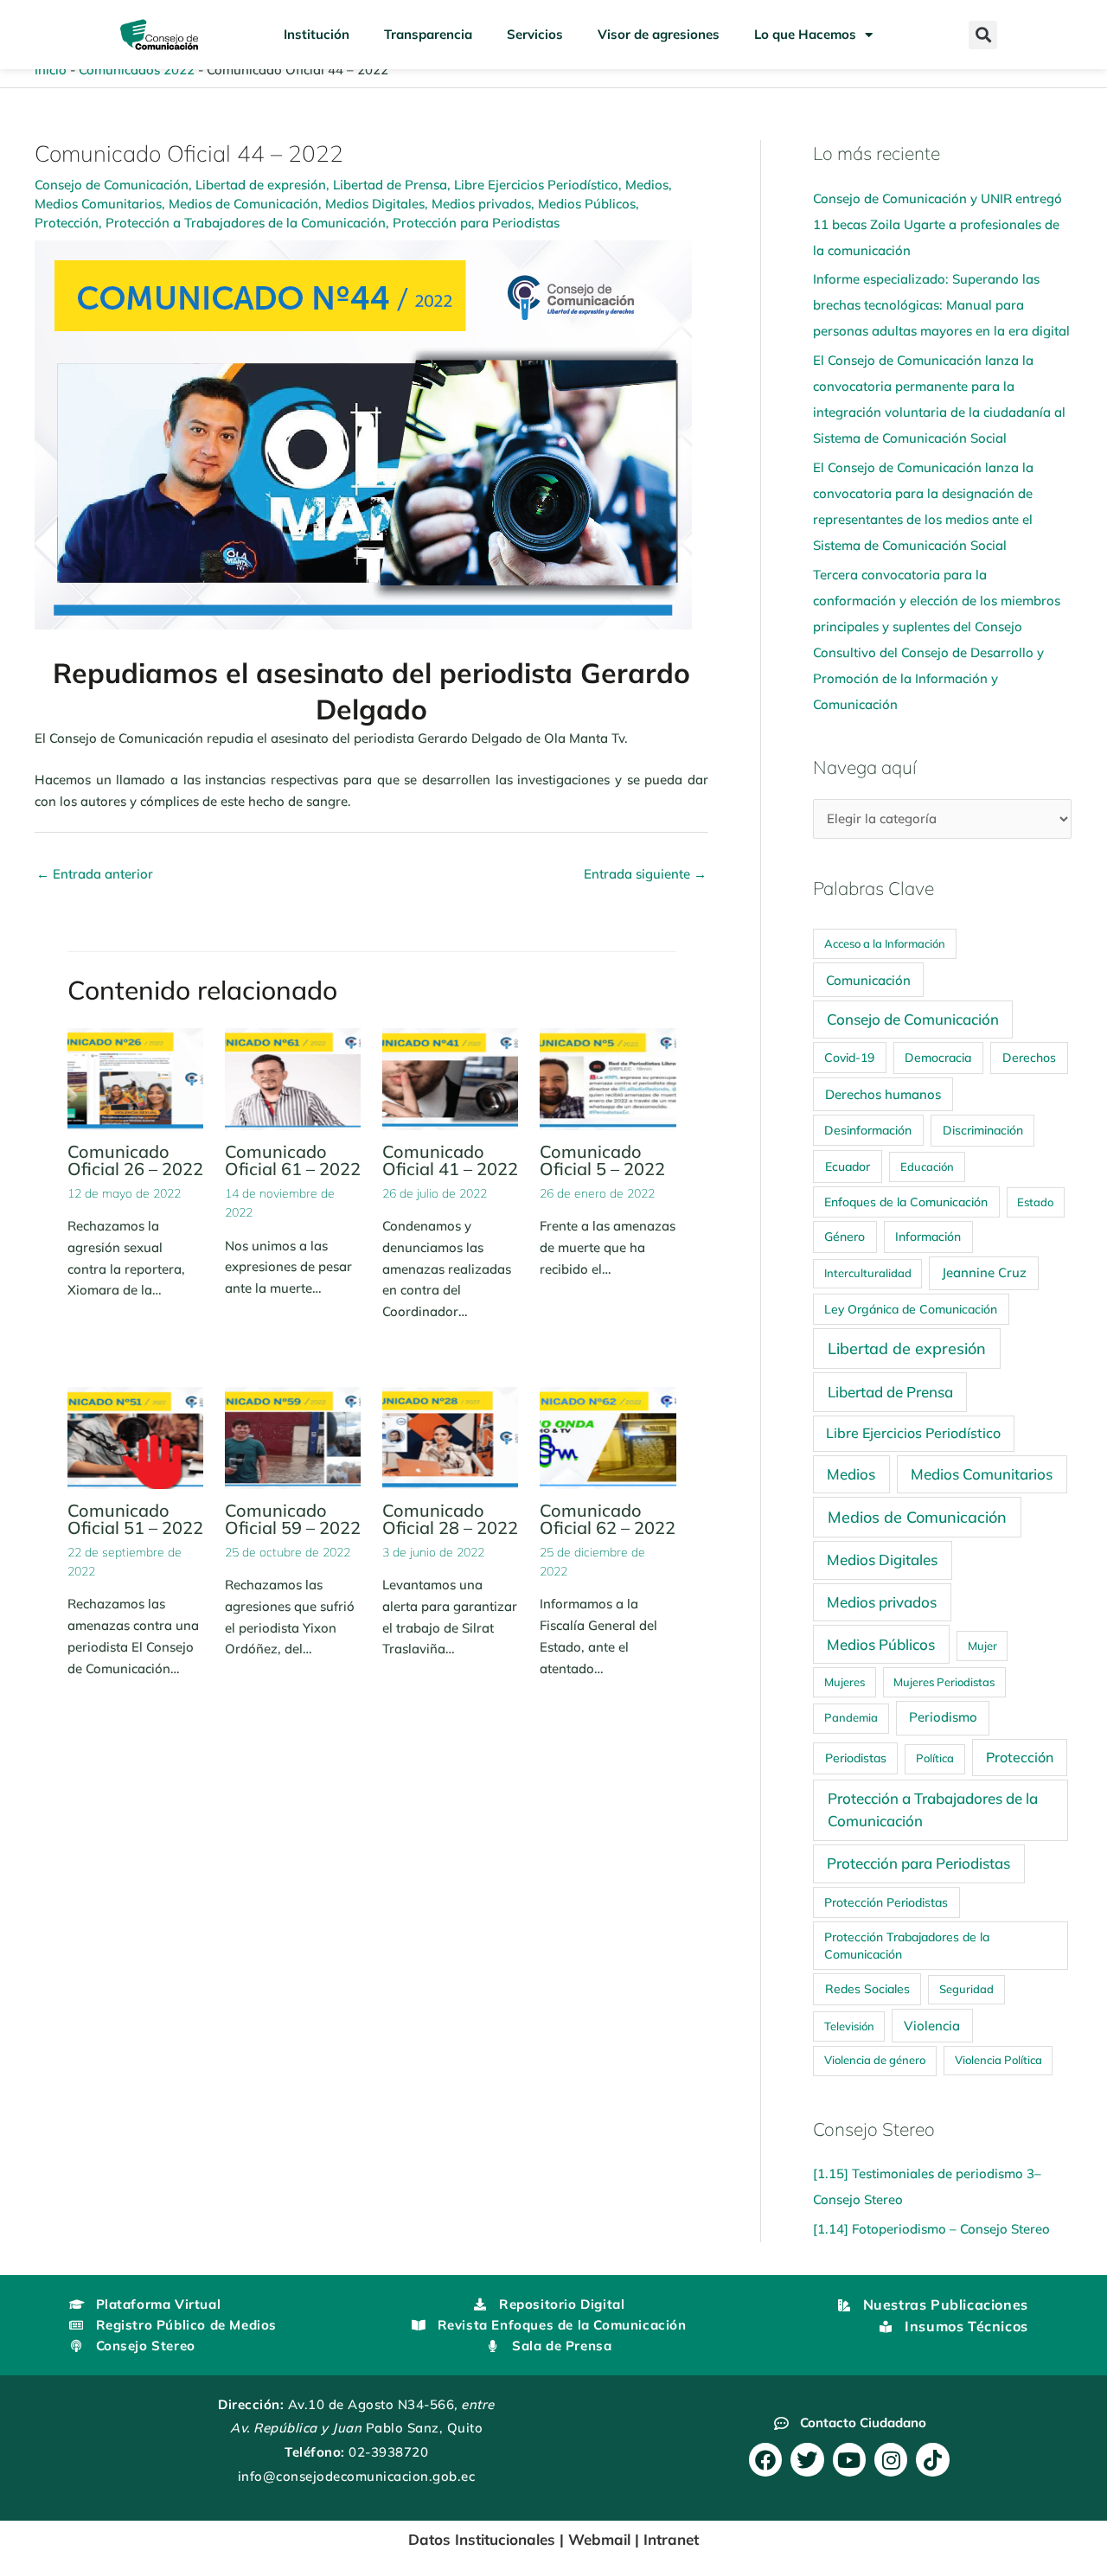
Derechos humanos (883, 1094)
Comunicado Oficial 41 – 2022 (450, 1160)
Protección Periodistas (886, 1902)
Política (935, 1758)
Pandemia (851, 1717)
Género (845, 1236)
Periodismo (943, 1717)
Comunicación (868, 980)
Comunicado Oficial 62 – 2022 (608, 1519)
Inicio (51, 70)
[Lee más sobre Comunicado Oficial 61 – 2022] (293, 1078)
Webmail (599, 2539)
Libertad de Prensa (390, 185)
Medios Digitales (375, 204)
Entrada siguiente (645, 874)
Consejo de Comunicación (112, 185)
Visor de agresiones (659, 34)
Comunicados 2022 (137, 70)
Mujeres (845, 1682)
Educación (927, 1167)
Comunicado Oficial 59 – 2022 (293, 1519)
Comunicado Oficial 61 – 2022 (293, 1160)
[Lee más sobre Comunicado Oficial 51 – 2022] (135, 1436)
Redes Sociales (867, 1989)
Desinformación (868, 1130)
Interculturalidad (868, 1273)
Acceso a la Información (885, 943)
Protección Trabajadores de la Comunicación (907, 1945)
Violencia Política (998, 2060)
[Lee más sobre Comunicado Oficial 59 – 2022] (293, 1436)
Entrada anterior (95, 874)
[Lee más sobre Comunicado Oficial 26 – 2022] (135, 1078)
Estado (1035, 1202)
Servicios (535, 34)
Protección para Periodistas (476, 223)
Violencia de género (875, 2060)
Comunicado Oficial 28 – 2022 (450, 1519)
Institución (317, 34)
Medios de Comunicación (243, 204)
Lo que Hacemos (805, 34)
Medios (647, 185)
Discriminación (983, 1130)
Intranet (671, 2539)
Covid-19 (849, 1057)
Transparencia (428, 34)
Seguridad (966, 1989)
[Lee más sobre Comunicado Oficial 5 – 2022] (608, 1078)
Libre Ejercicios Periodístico (536, 185)
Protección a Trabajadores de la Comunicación (246, 223)
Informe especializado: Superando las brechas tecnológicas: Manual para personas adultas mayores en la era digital (941, 305)
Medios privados (481, 204)
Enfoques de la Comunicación (906, 1202)
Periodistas (856, 1758)
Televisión (849, 2026)
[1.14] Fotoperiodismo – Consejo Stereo (931, 2229)
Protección (67, 223)
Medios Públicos (587, 204)
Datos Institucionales (482, 2539)
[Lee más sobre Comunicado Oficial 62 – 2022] (608, 1436)
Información (928, 1237)
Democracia (938, 1058)
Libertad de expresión (261, 185)
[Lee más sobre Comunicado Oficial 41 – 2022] (450, 1078)
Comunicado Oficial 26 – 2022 (135, 1160)
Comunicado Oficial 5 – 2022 (602, 1160)
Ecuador (848, 1166)
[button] (983, 35)
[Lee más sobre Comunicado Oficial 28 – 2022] (450, 1436)
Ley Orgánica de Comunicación (911, 1309)
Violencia (932, 2026)
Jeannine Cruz (984, 1272)
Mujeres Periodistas (944, 1682)
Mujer (982, 1646)
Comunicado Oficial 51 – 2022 (135, 1519)
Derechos (1029, 1058)
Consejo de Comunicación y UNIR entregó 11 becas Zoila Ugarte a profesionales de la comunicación (937, 224)
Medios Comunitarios (98, 204)
